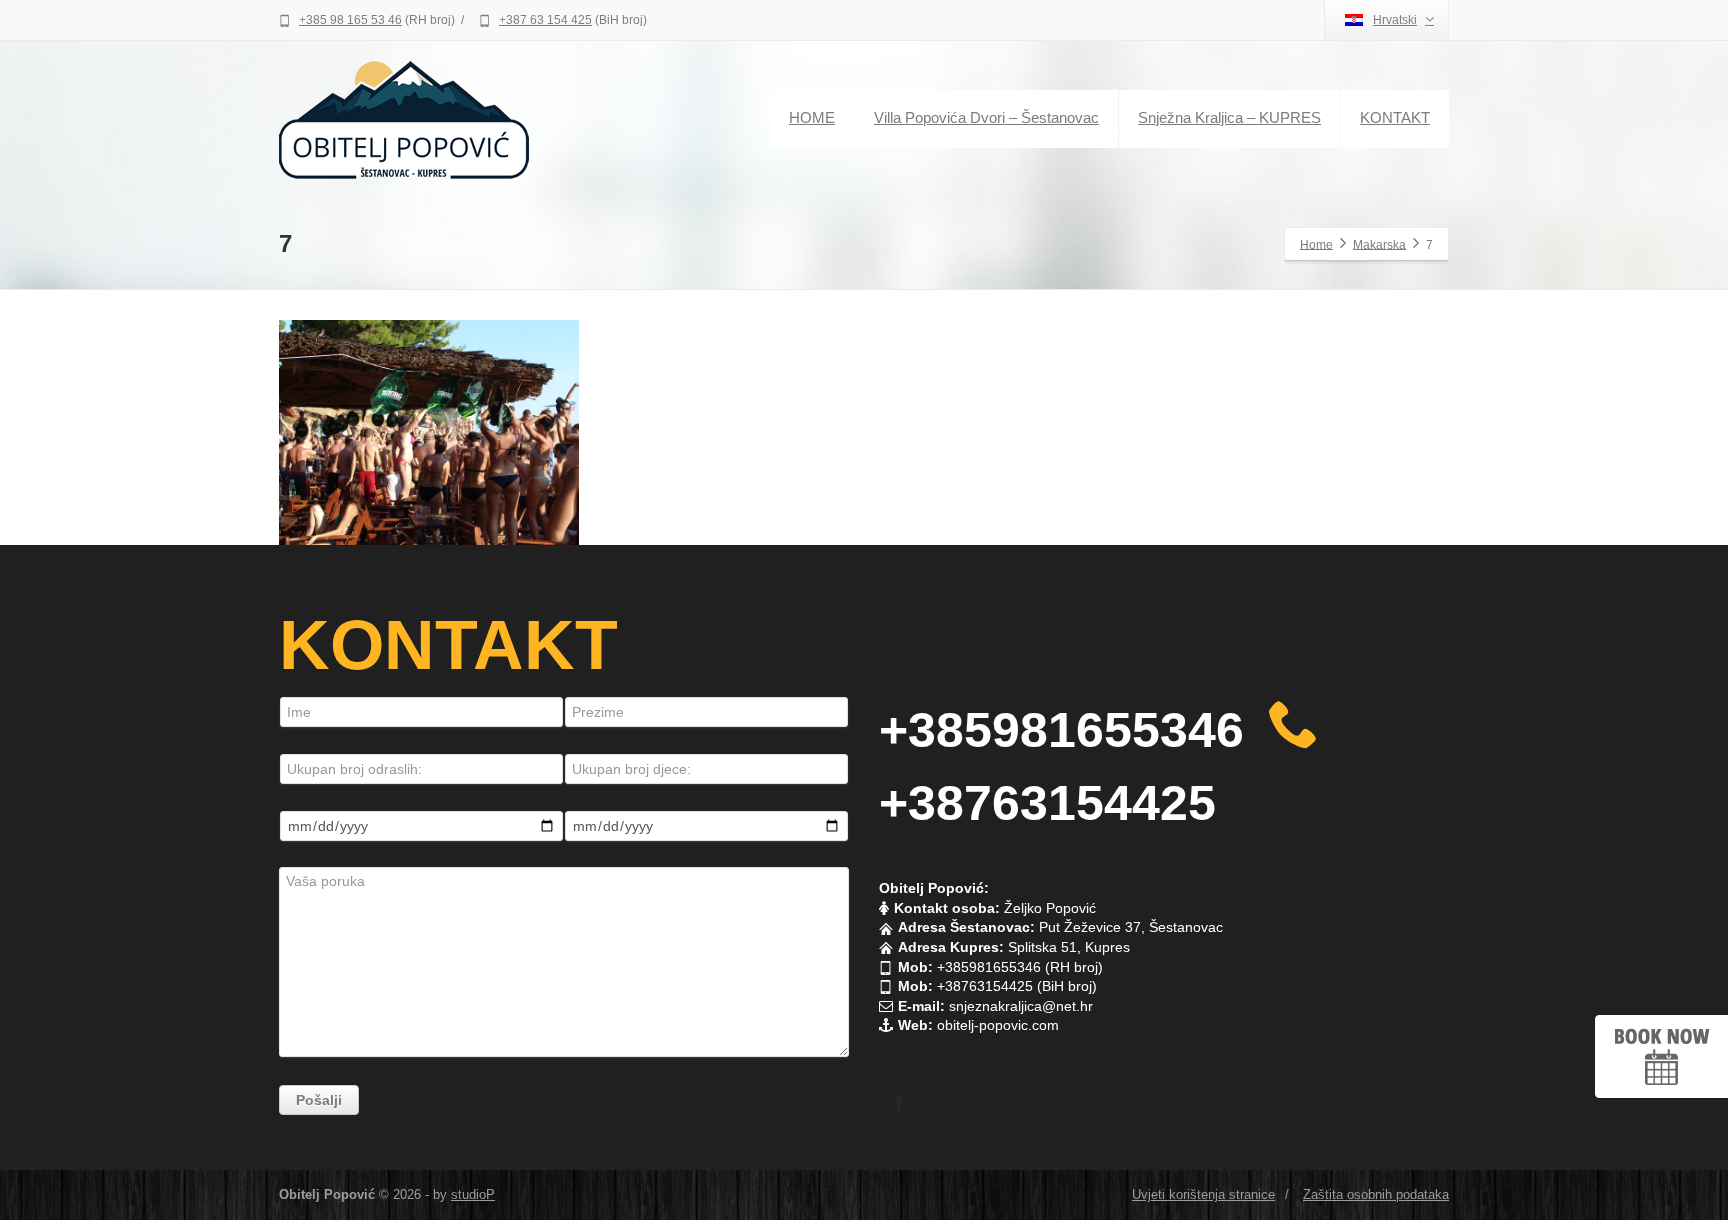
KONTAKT (1395, 117)
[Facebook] (899, 1104)
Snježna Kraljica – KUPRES (1229, 117)
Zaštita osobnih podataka (1376, 1194)
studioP (473, 1194)
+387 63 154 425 (545, 20)
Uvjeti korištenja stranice (1203, 1194)
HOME (812, 117)
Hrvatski (1395, 20)
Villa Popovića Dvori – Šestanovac (986, 117)
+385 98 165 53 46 (350, 20)
